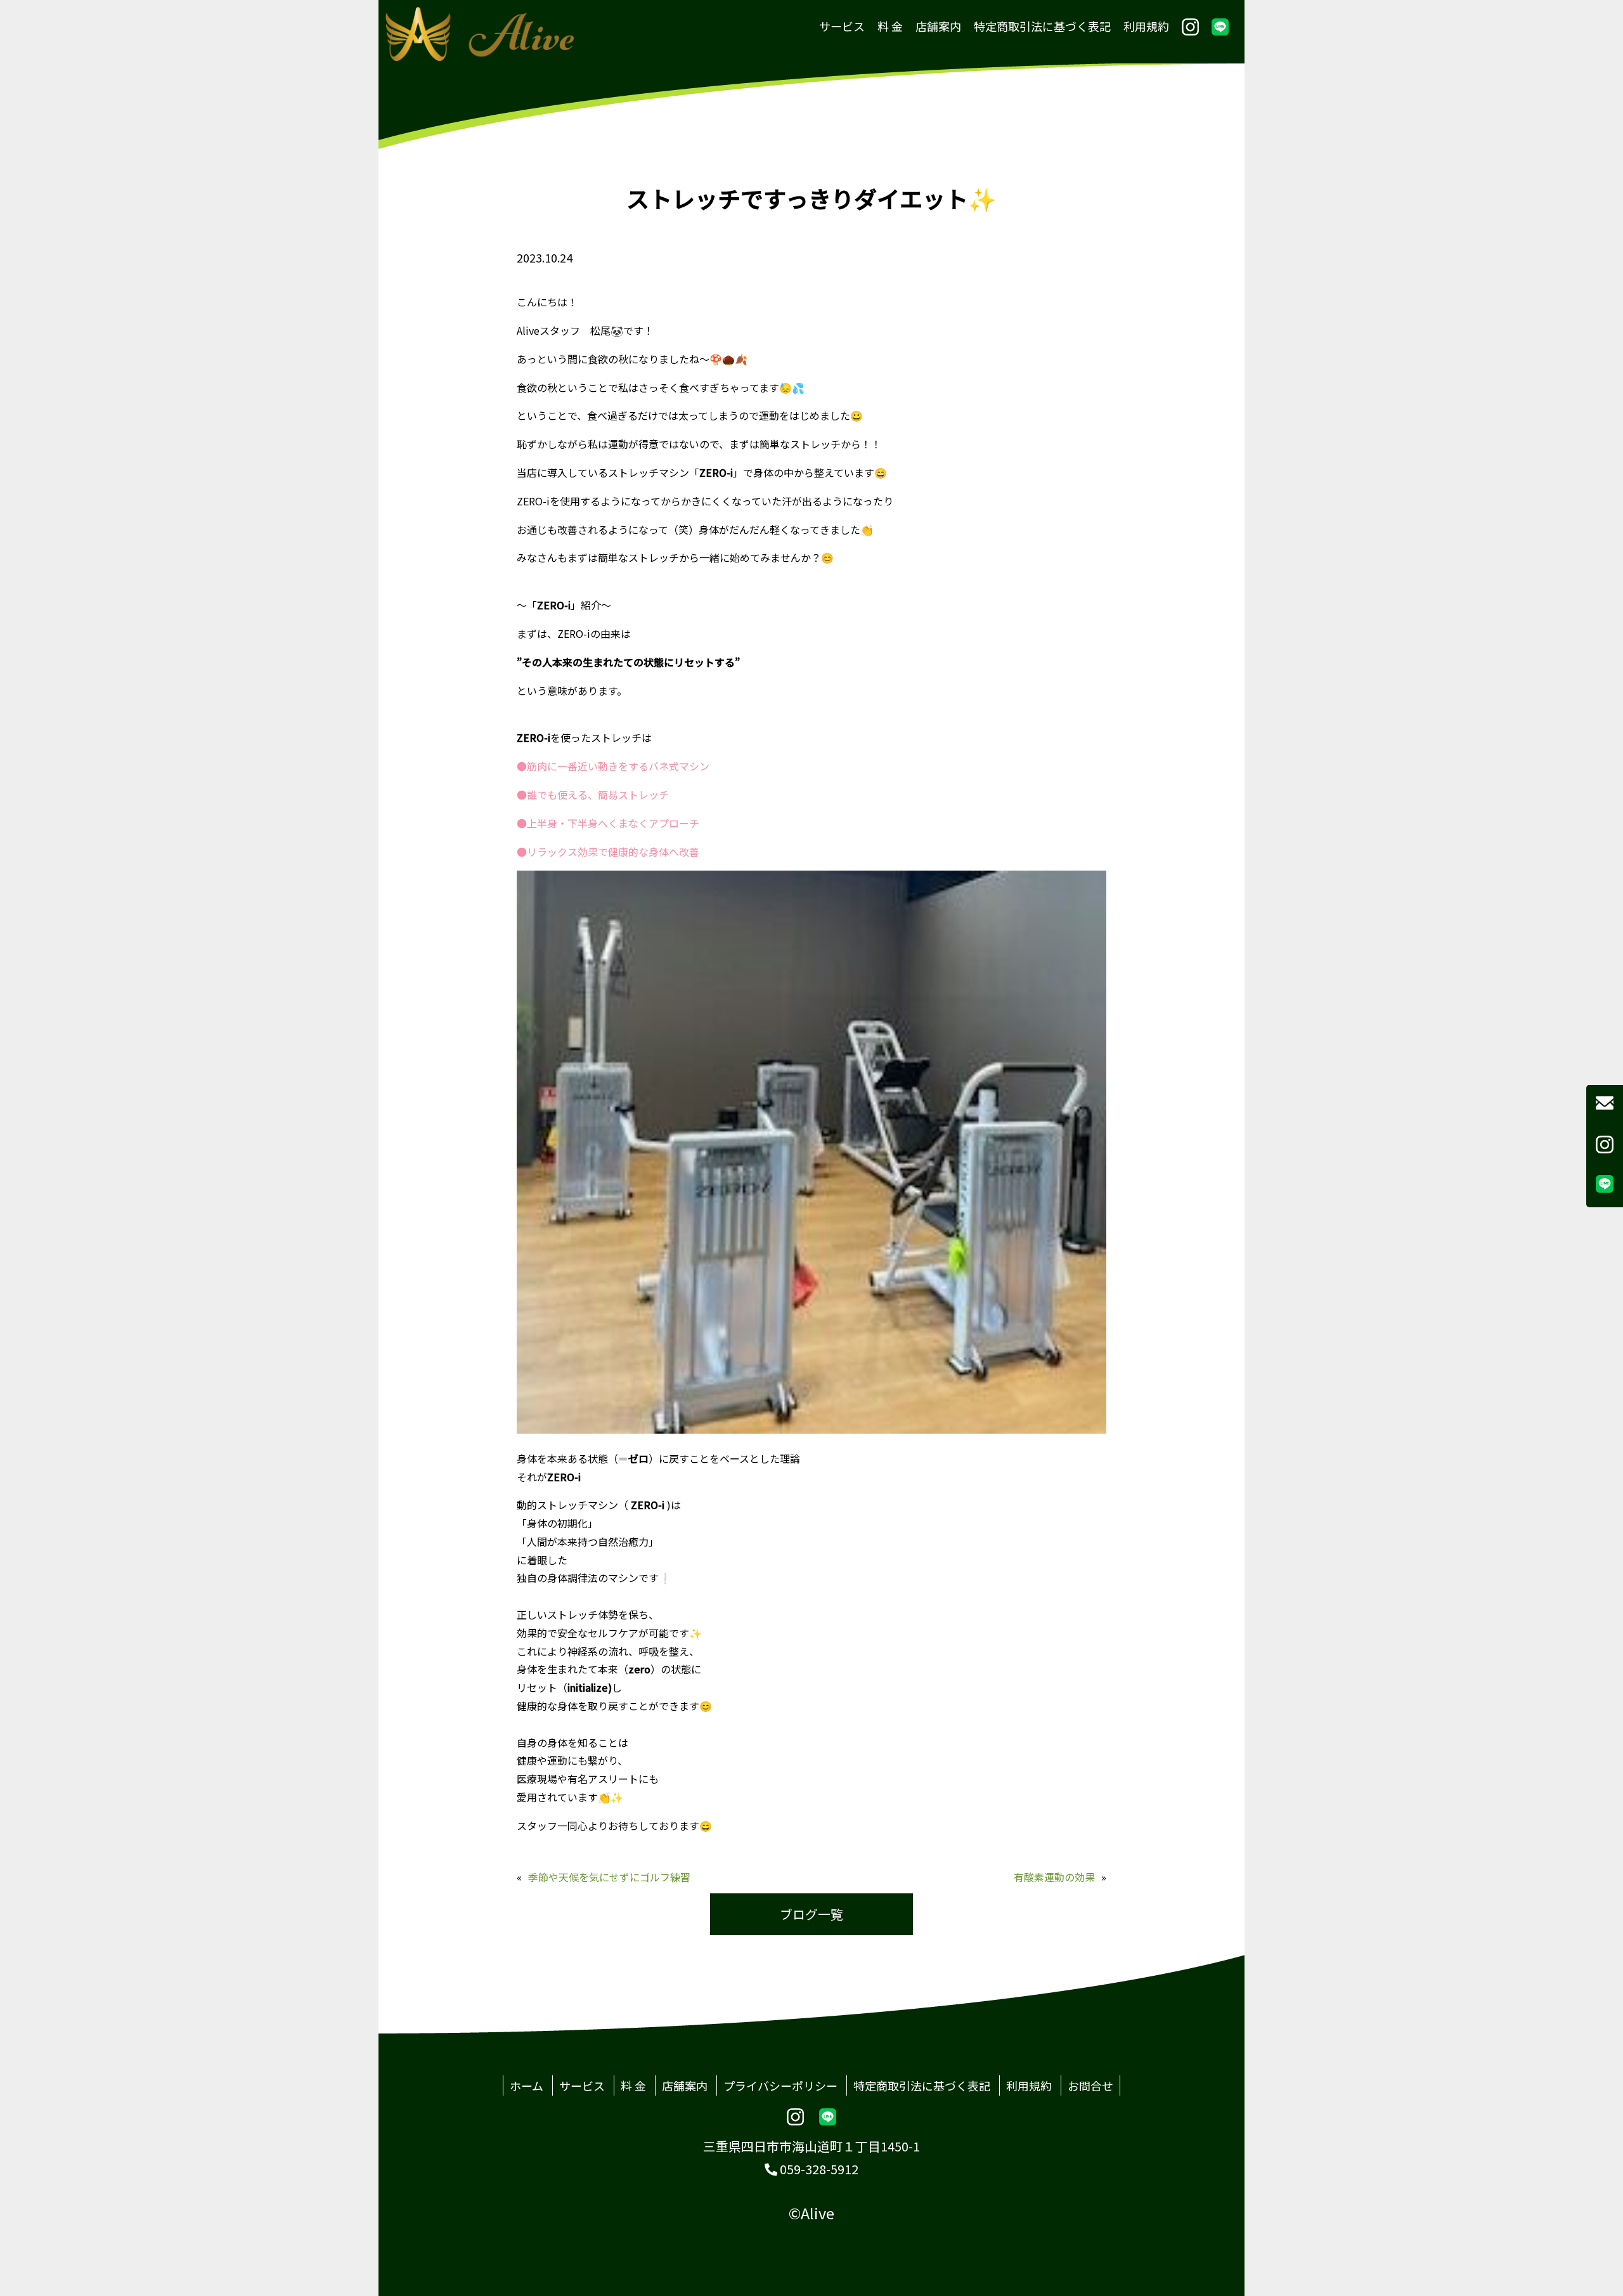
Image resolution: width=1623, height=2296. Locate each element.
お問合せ (1090, 2085)
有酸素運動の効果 (1054, 1877)
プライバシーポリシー (780, 2085)
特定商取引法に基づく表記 (1042, 26)
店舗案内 (938, 26)
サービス (842, 26)
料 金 (890, 26)
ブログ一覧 (811, 1914)
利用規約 (1146, 26)
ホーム (527, 2085)
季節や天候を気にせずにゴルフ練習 (609, 1877)
